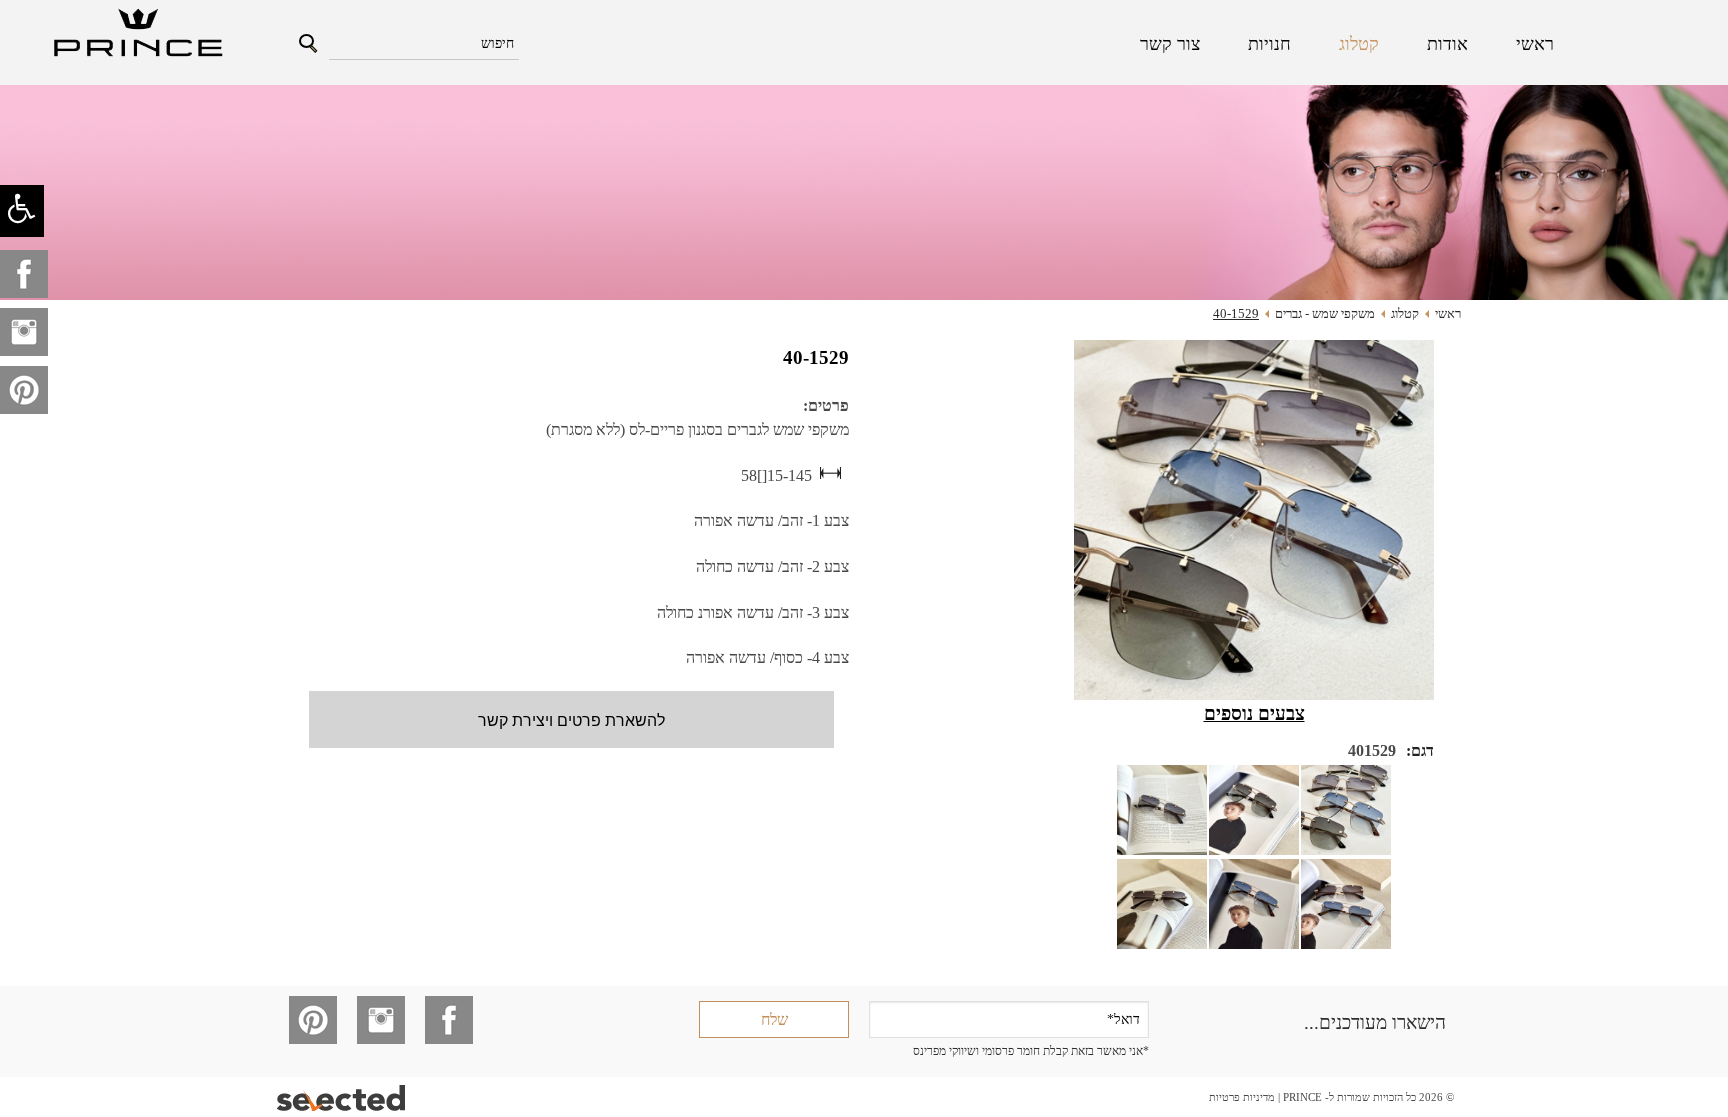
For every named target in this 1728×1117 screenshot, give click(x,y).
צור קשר (1170, 44)
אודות (1447, 44)
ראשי (1535, 44)
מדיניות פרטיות (1242, 1097)
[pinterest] (24, 390)
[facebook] (24, 274)
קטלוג (1359, 44)
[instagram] (24, 332)
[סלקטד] (342, 1097)
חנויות (1269, 44)
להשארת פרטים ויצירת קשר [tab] (571, 719)
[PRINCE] (136, 34)
